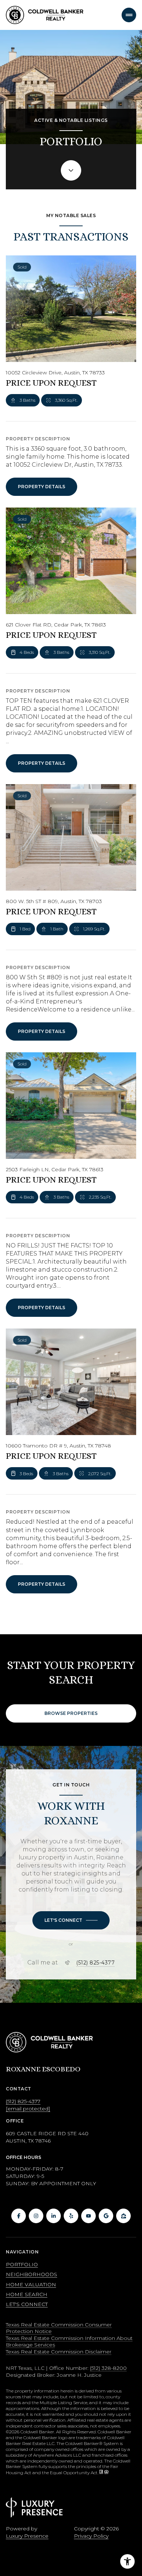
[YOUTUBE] (88, 2216)
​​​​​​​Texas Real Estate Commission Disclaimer (59, 2352)
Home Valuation (31, 2284)
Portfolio (22, 2264)
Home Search (27, 2294)
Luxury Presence (27, 2536)
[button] (71, 1920)
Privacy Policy (91, 2536)
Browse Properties (71, 1713)
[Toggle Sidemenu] (129, 15)
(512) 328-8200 (108, 2368)
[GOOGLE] (106, 2216)
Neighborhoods (31, 2274)
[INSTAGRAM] (36, 2216)
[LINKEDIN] (54, 2216)
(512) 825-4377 (95, 1963)
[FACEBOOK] (19, 2216)
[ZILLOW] (123, 2216)
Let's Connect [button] (27, 2304)
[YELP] (71, 2216)
